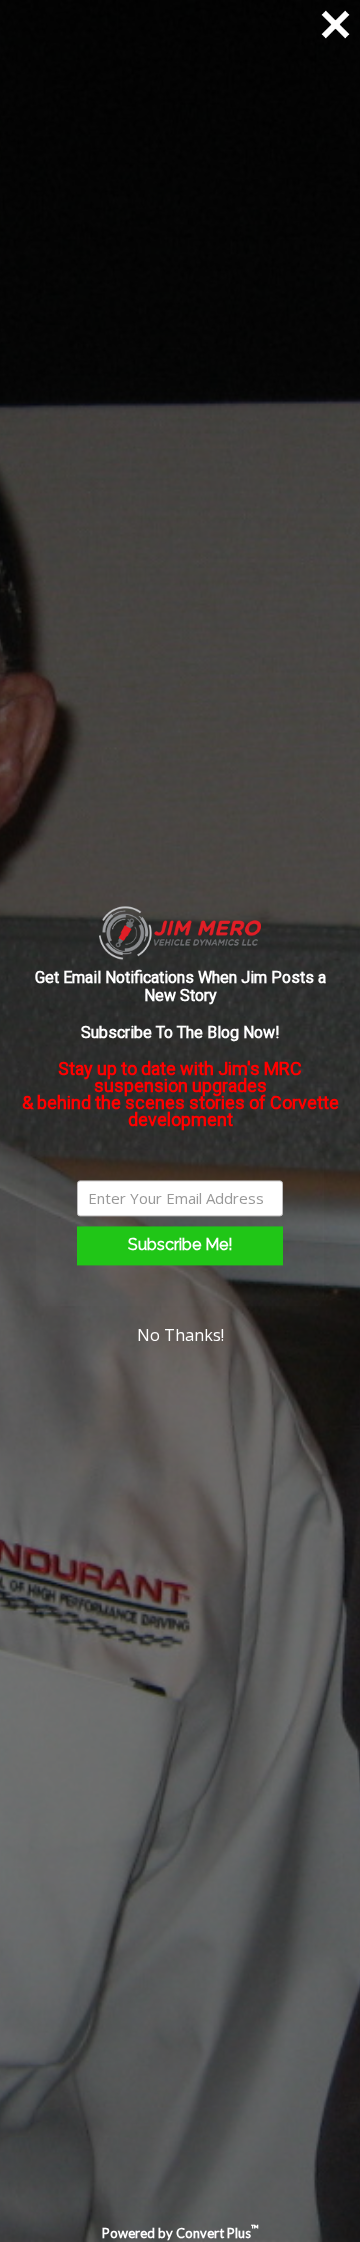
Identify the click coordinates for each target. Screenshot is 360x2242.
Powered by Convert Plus (180, 2233)
